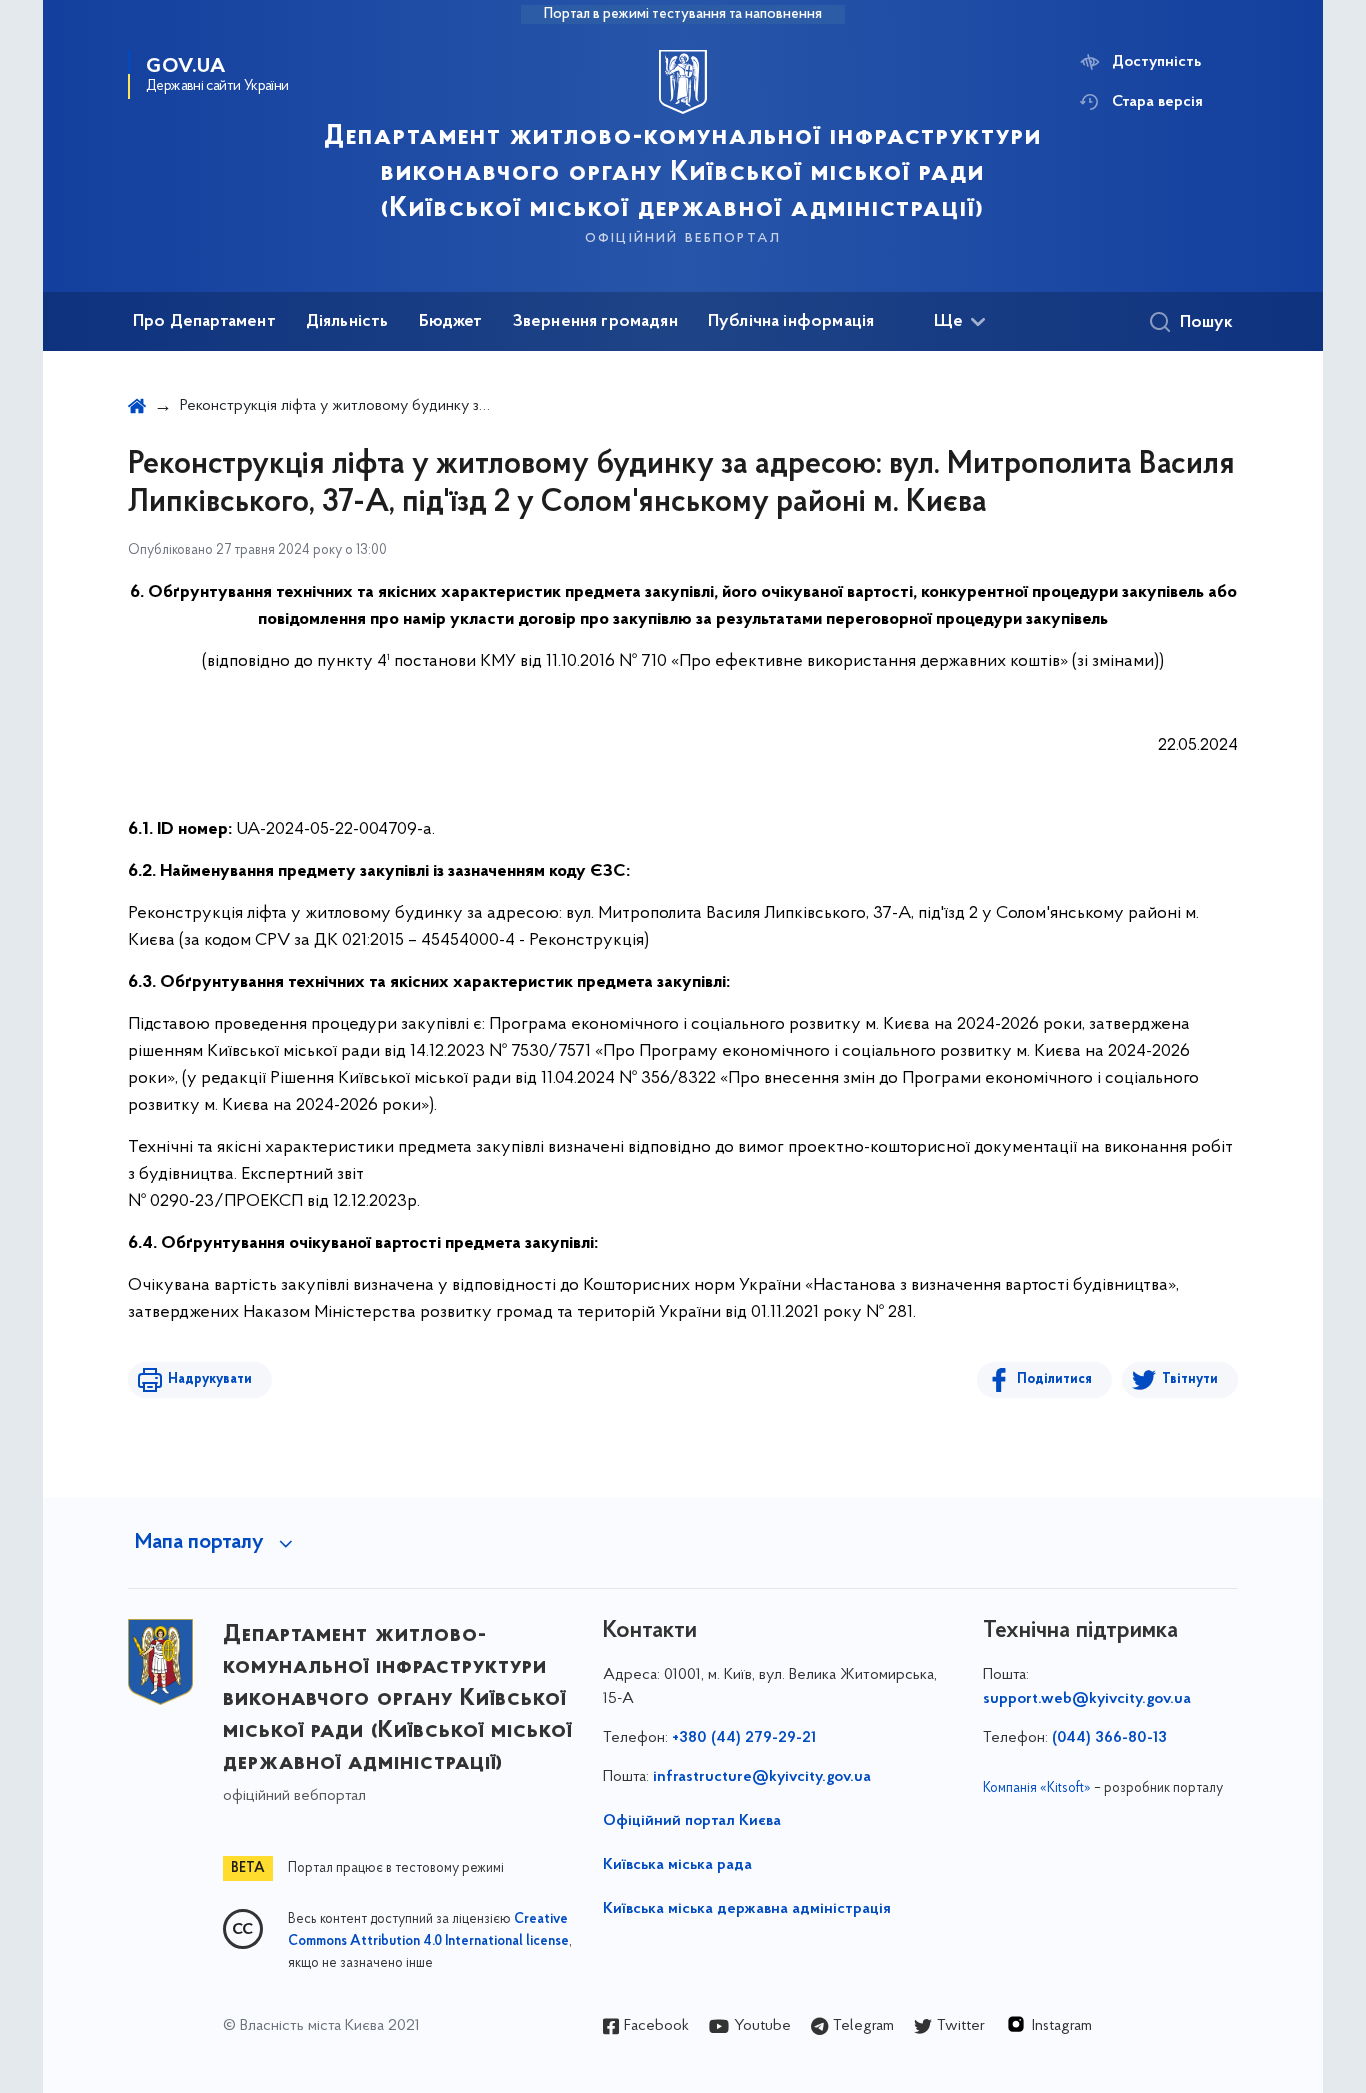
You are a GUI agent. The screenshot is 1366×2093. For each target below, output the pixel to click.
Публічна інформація (791, 322)
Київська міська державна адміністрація (747, 1909)
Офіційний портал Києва (692, 1821)
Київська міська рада (677, 1865)
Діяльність (347, 322)
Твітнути (1190, 1379)
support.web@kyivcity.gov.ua (1087, 1699)
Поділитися (1054, 1379)
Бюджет (451, 322)
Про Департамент (204, 322)
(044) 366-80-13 (1109, 1738)
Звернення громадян (595, 322)
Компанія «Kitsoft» (1037, 1788)
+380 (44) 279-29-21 (744, 1738)
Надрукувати (210, 1379)
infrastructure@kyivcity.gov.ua (762, 1777)
